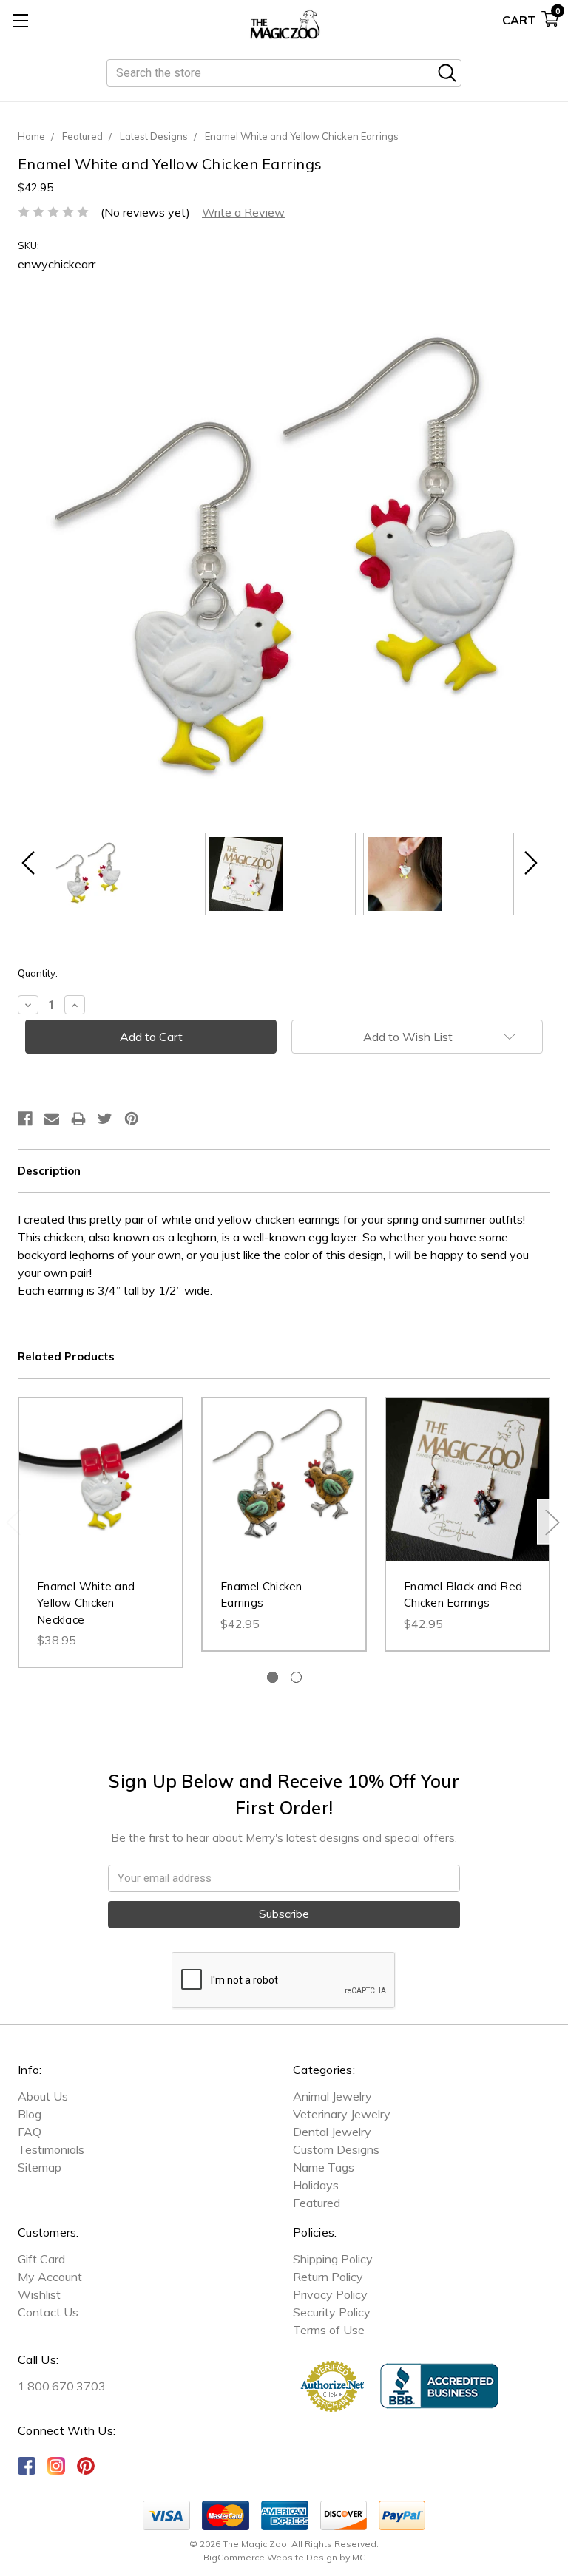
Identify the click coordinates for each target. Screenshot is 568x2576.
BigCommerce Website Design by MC (284, 2557)
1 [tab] (273, 1677)
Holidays (316, 2185)
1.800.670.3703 (62, 2386)
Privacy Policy (330, 2294)
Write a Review (243, 212)
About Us (43, 2096)
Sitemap (40, 2167)
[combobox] (284, 73)
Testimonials (51, 2149)
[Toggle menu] (20, 20)
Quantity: (38, 973)
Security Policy (332, 2312)
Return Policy (328, 2277)
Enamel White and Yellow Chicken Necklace (86, 1603)
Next (552, 1521)
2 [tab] (296, 1677)
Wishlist (39, 2294)
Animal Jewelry (332, 2096)
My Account (50, 2277)
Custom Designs (336, 2149)
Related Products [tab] (66, 1356)
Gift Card (41, 2259)
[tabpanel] (101, 1533)
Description (49, 1171)
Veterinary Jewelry (342, 2114)
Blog (30, 2114)
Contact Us (48, 2312)
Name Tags (324, 2167)
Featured (317, 2203)
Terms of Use (329, 2330)
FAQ (30, 2132)
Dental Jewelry (332, 2132)
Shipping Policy (333, 2259)
